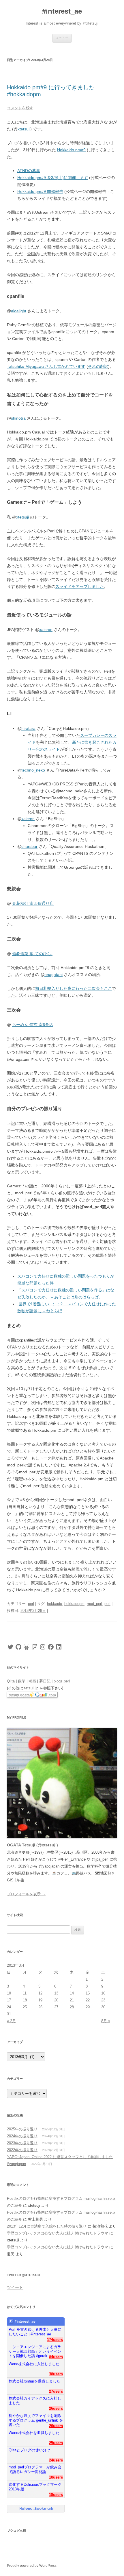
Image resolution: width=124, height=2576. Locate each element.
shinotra (18, 418)
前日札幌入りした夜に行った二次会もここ (74, 988)
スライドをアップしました (80, 586)
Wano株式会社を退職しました (34, 2433)
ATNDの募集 (29, 171)
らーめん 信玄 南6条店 (33, 1025)
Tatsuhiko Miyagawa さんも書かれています (46, 366)
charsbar (29, 846)
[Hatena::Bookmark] (36, 2509)
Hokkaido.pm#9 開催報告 (40, 191)
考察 (32, 1681)
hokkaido (55, 1604)
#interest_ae (62, 11)
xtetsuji (24, 129)
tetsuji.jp (31, 1688)
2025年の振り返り (22, 2129)
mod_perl (94, 1604)
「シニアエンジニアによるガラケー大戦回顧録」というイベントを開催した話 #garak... (35, 2349)
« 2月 (11, 2021)
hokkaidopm (74, 1604)
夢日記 (45, 1681)
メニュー (62, 38)
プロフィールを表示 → (26, 1894)
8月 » (106, 2021)
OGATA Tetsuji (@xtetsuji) (32, 1845)
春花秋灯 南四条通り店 (33, 903)
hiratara (28, 728)
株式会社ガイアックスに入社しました (35, 2401)
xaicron (46, 630)
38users (56, 2374)
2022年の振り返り (22, 2150)
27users (56, 2391)
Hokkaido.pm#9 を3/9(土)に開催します (53, 178)
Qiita (11, 1681)
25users (56, 2443)
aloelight (19, 311)
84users (56, 2357)
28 (72, 2007)
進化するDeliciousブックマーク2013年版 (35, 2487)
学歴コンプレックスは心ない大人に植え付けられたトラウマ (58, 2233)
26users (56, 2408)
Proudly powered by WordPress (32, 2566)
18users (56, 2477)
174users (55, 2340)
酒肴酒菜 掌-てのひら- (32, 954)
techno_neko (33, 770)
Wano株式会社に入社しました (34, 2364)
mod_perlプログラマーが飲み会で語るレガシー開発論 (35, 2469)
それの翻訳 (98, 366)
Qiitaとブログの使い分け (29, 2450)
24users (56, 2460)
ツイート (15, 2287)
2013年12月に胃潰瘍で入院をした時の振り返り (47, 2226)
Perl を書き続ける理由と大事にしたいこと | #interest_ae (35, 2332)
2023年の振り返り (22, 2143)
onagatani (53, 975)
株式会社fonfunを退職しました (34, 2381)
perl (31, 1604)
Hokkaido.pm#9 (71, 150)
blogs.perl (62, 1681)
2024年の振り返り (22, 2136)
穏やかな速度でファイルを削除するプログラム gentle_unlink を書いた (36, 2418)
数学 (22, 1681)
